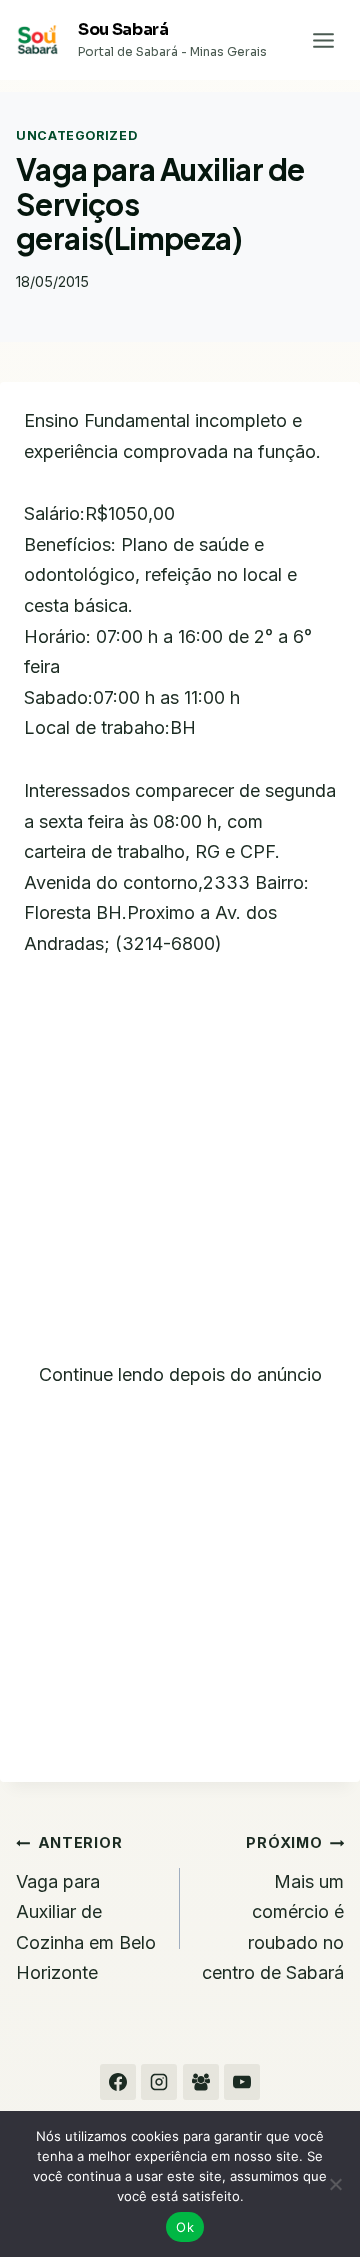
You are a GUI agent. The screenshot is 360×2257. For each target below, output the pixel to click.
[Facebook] (118, 2082)
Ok (185, 2227)
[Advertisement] (180, 1172)
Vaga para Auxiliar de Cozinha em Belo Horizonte (86, 1908)
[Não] (335, 2184)
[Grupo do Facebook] (201, 2082)
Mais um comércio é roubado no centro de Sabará (273, 1908)
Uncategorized (76, 135)
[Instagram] (159, 2082)
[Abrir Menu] (323, 40)
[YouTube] (242, 2082)
